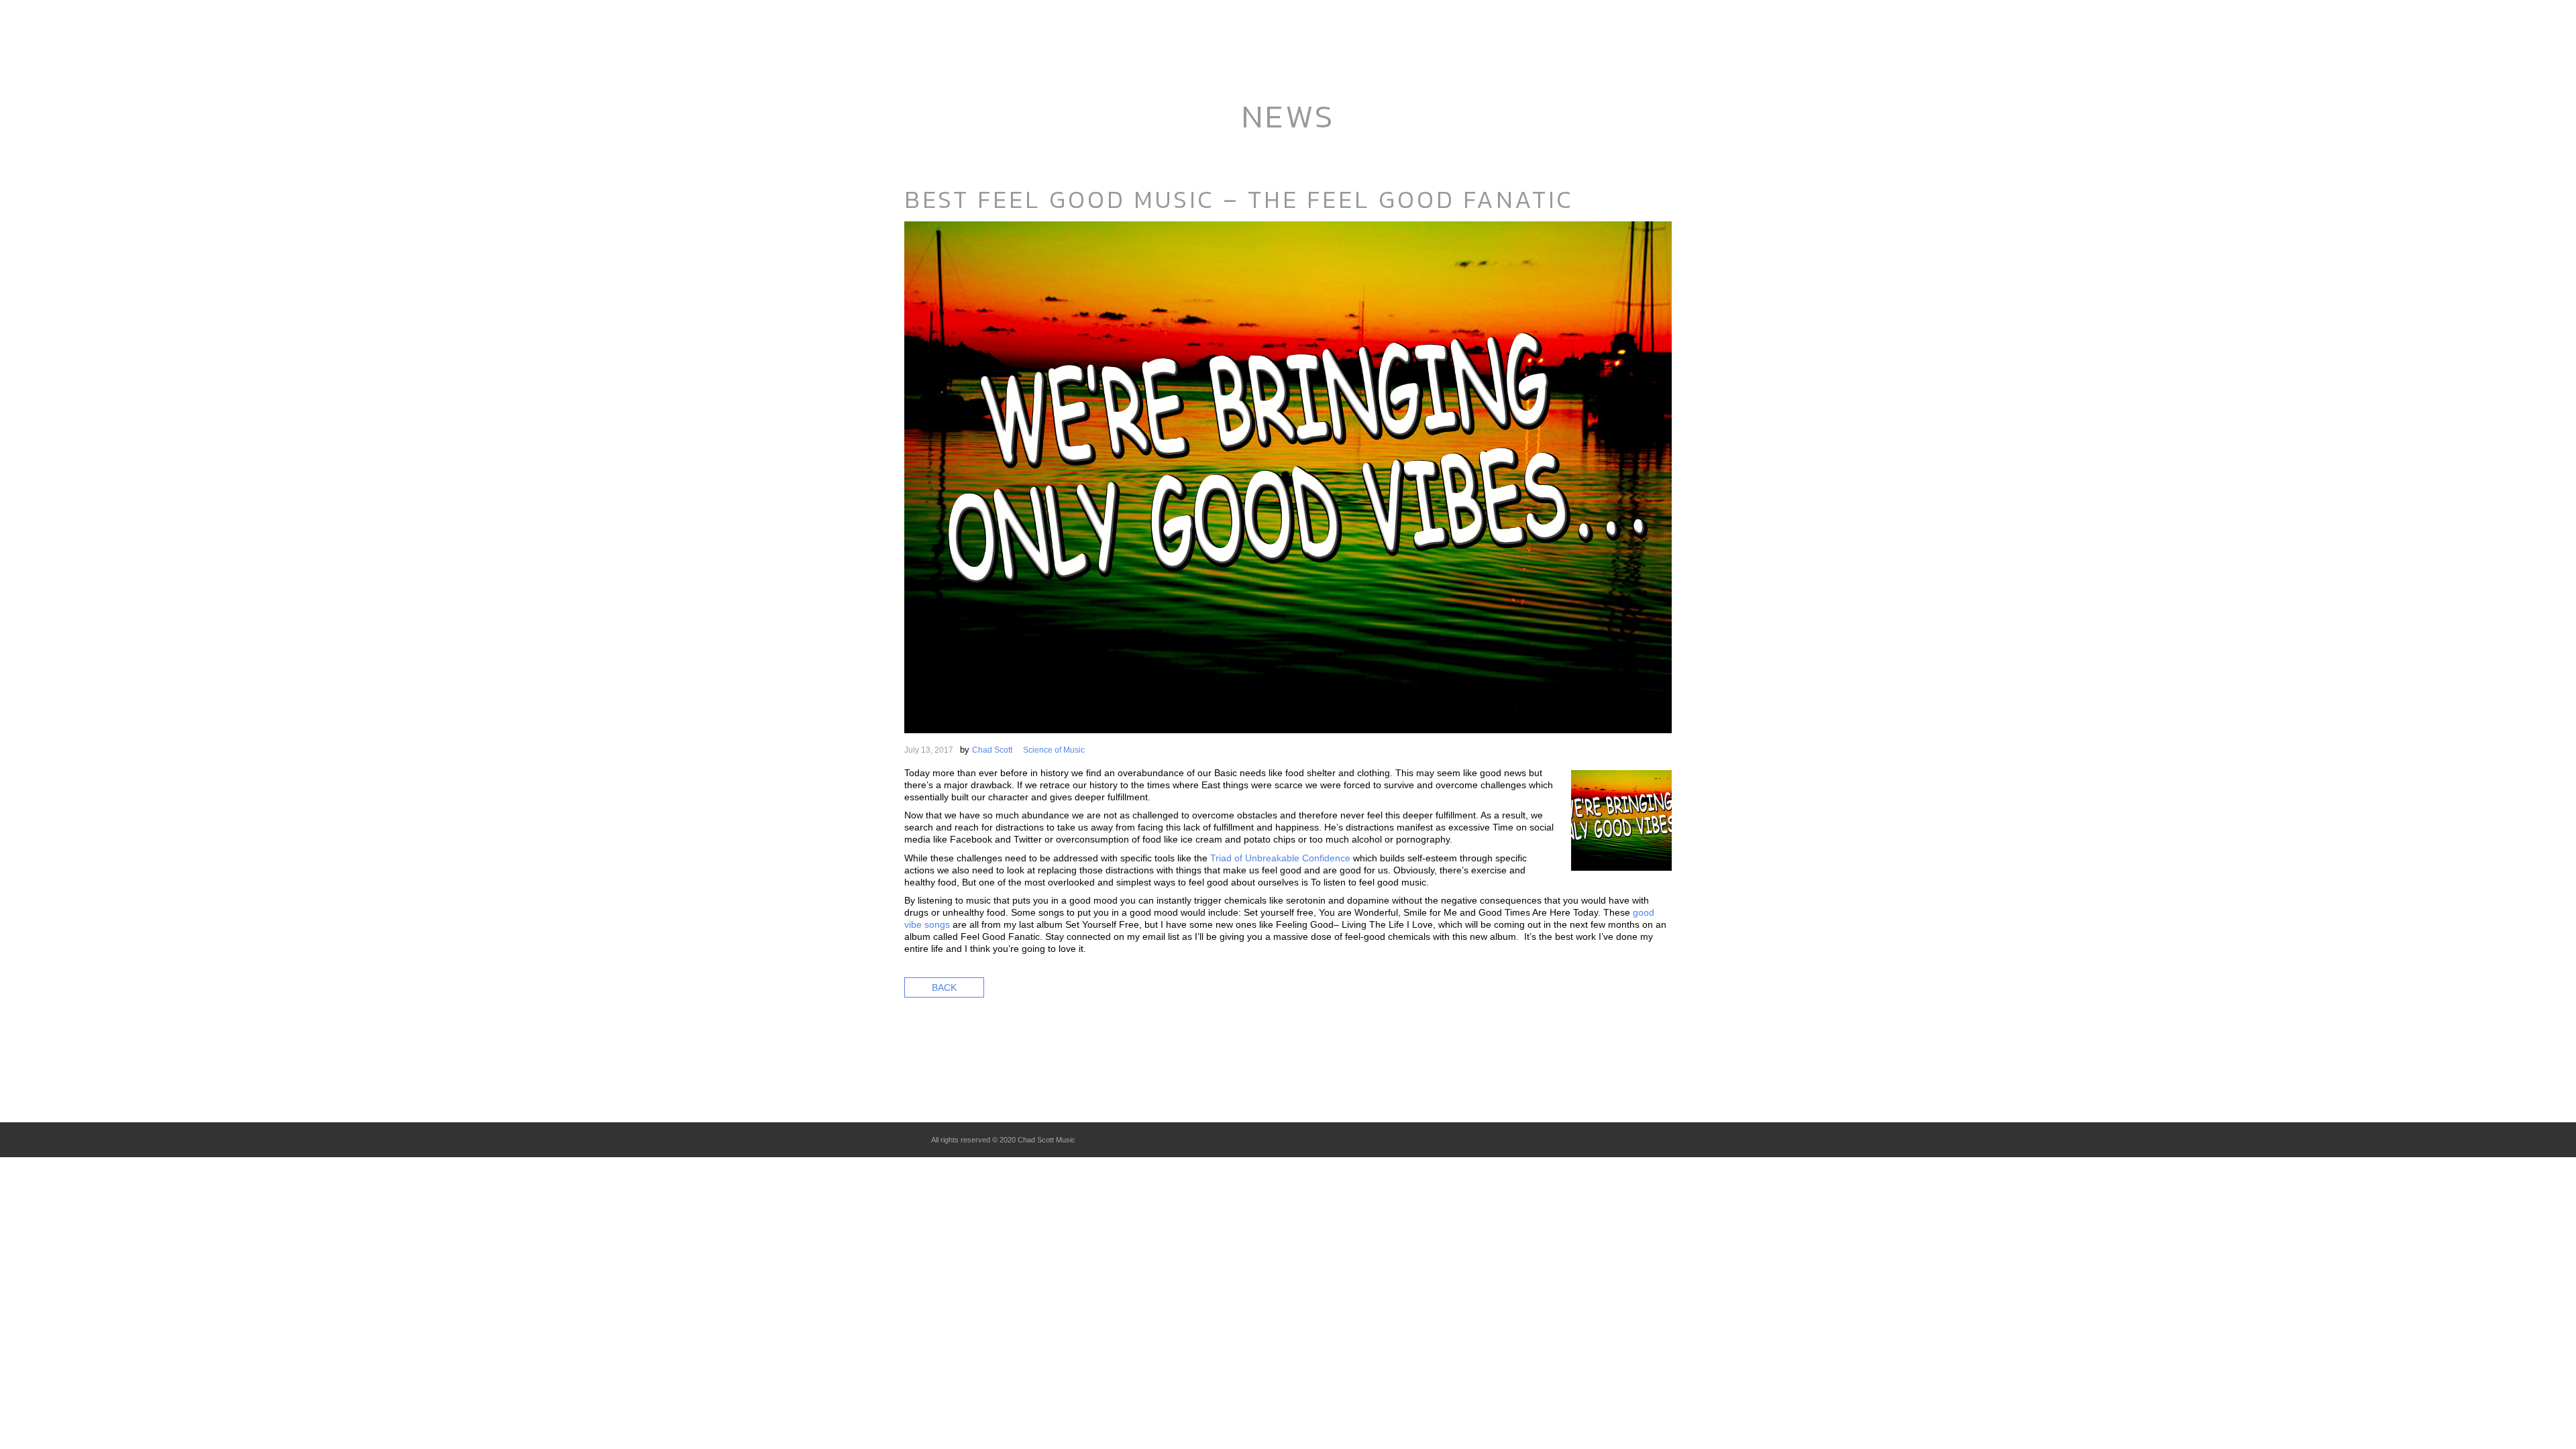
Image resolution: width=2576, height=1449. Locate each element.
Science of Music (1054, 750)
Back (944, 987)
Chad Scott (992, 750)
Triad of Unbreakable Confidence (1280, 858)
